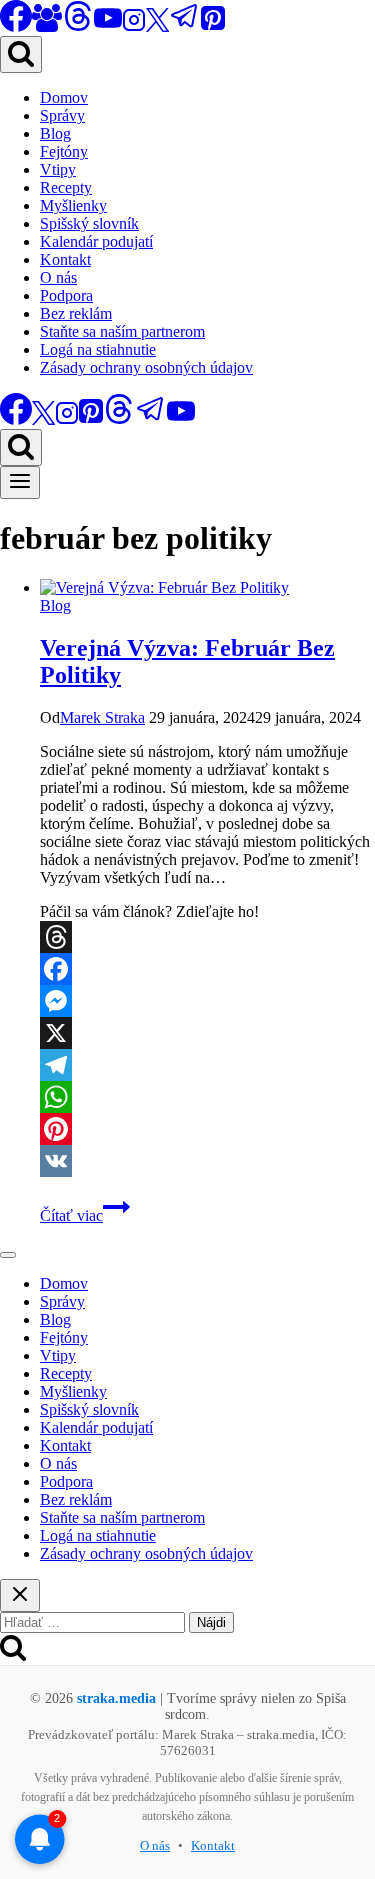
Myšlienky (73, 205)
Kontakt (65, 259)
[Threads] (78, 26)
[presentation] (207, 588)
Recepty (66, 187)
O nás (58, 277)
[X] (157, 26)
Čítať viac (85, 1215)
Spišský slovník (89, 223)
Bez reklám (76, 313)
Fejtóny (64, 151)
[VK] (207, 1161)
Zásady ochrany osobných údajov (146, 367)
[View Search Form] (21, 54)
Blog (55, 133)
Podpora (66, 295)
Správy (62, 115)
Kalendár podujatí (96, 241)
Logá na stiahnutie (98, 349)
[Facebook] (207, 969)
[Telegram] (185, 26)
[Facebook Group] (47, 26)
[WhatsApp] (207, 1097)
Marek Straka (102, 717)
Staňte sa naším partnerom (122, 331)
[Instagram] (134, 26)
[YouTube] (108, 26)
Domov (64, 97)
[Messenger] (207, 1001)
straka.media (116, 1698)
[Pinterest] (213, 26)
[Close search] (20, 1595)
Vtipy (58, 169)
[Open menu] (20, 482)
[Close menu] (8, 1255)
